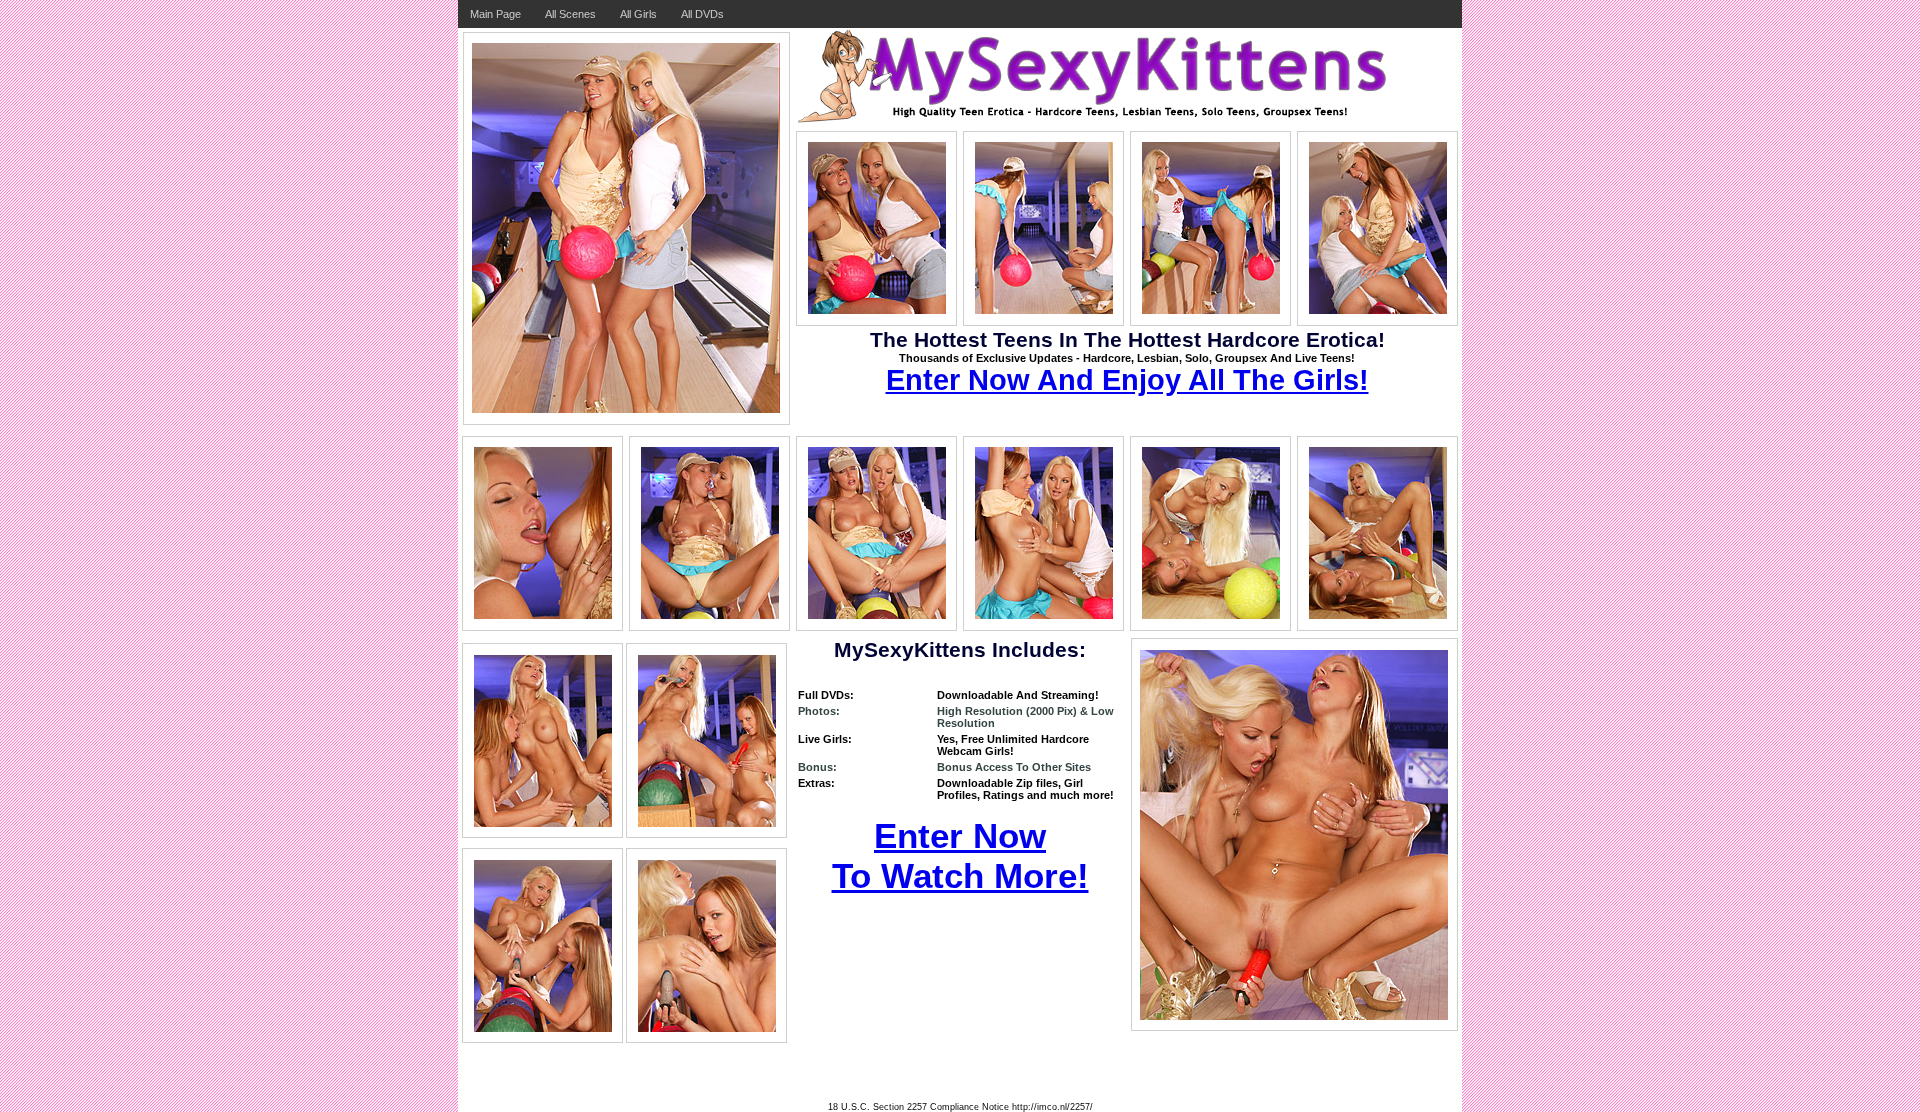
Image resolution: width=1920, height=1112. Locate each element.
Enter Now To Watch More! (960, 855)
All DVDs (702, 14)
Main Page (495, 14)
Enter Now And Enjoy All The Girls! (1127, 380)
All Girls (638, 14)
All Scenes (570, 14)
